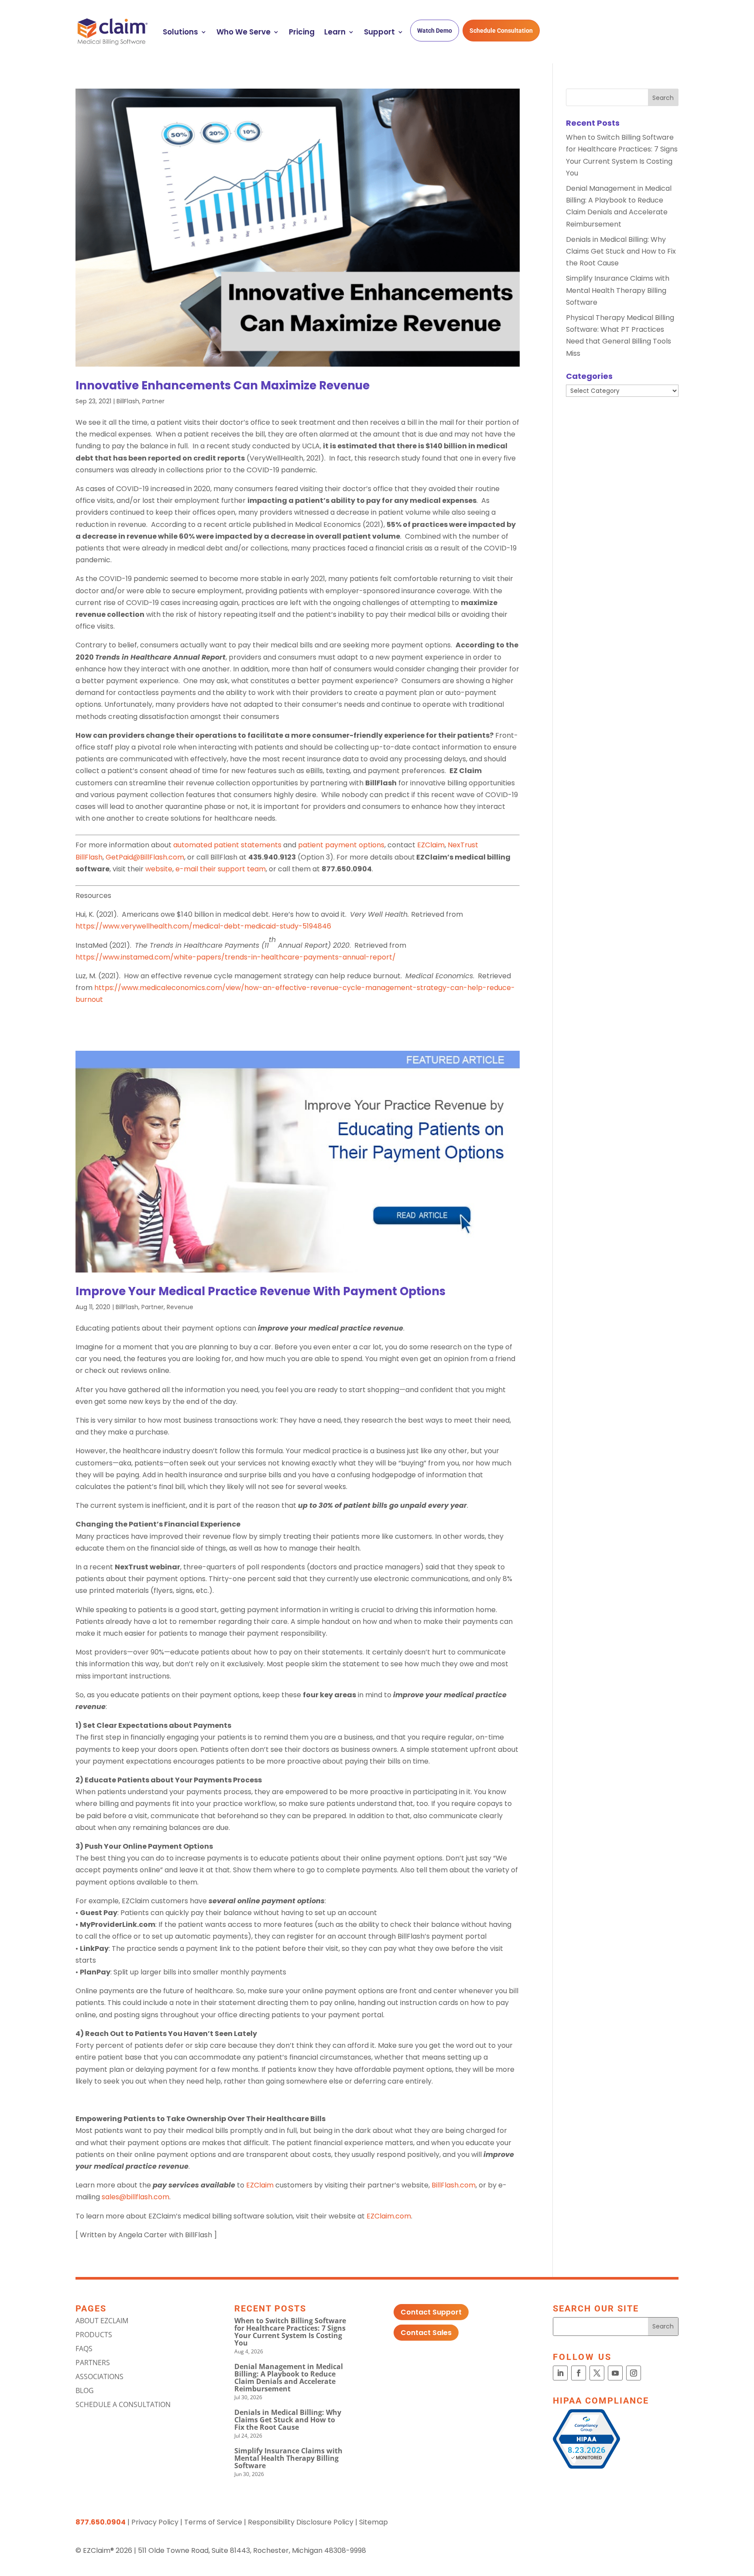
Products (94, 2335)
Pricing (302, 32)
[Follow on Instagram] (634, 2373)
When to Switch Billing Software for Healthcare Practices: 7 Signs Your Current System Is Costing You (290, 2332)
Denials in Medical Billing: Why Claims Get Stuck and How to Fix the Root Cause (621, 251)
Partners (93, 2363)
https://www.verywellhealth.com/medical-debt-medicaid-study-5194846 (203, 926)
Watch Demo (435, 31)
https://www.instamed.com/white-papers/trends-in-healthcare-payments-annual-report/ (236, 957)
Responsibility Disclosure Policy (301, 2522)
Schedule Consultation (501, 31)
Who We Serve (243, 32)
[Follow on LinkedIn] (560, 2373)
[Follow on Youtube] (615, 2373)
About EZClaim (102, 2321)
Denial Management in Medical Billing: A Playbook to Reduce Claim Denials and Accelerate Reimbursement (289, 2378)
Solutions (180, 32)
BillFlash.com (454, 2185)
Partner (153, 401)
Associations (99, 2377)
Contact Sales (426, 2333)
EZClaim (431, 845)
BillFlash (128, 401)
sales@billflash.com (135, 2197)
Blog (85, 2390)
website (159, 869)
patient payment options (341, 845)
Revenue (180, 1307)
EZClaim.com (389, 2216)
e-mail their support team (221, 869)
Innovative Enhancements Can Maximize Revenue (223, 385)
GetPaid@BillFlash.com (145, 857)
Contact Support (431, 2312)
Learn (335, 32)
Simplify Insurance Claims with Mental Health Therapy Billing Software (618, 290)
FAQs (84, 2349)
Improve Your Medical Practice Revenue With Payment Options (260, 1291)
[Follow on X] (597, 2373)
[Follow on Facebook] (579, 2373)
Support (379, 32)
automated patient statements (227, 845)
